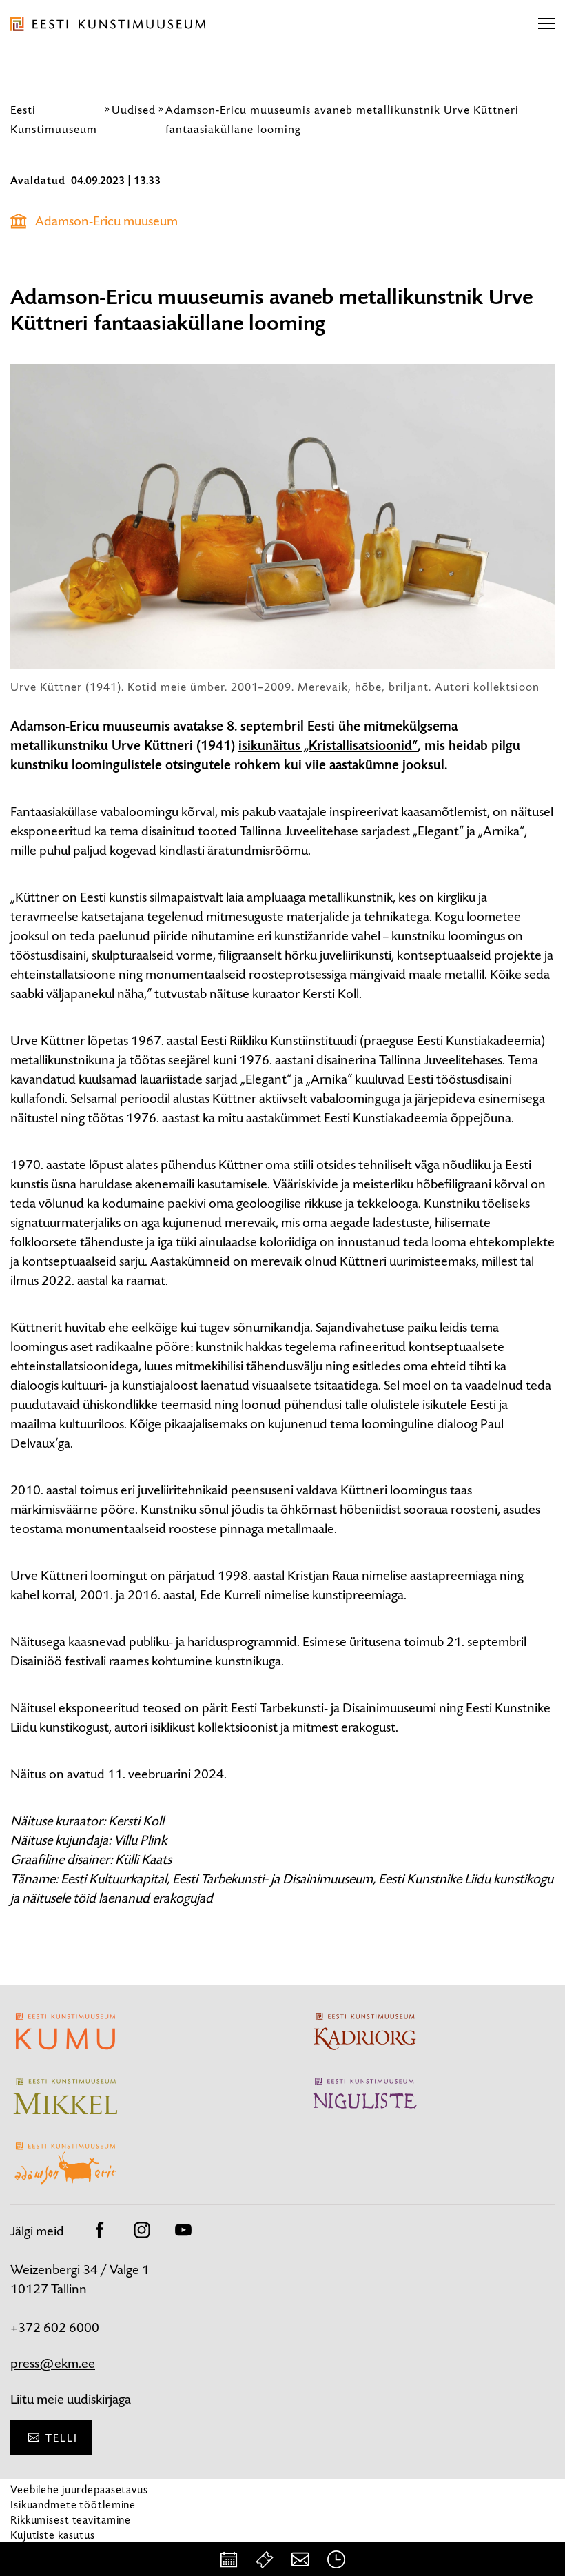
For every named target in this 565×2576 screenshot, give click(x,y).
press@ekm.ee (53, 2363)
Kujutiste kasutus (53, 2535)
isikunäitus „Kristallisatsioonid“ (328, 746)
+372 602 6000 (55, 2327)
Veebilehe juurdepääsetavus (79, 2489)
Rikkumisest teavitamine (71, 2520)
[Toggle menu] (546, 24)
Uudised (134, 110)
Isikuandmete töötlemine (73, 2505)
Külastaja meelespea (60, 2550)
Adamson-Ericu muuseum (106, 221)
